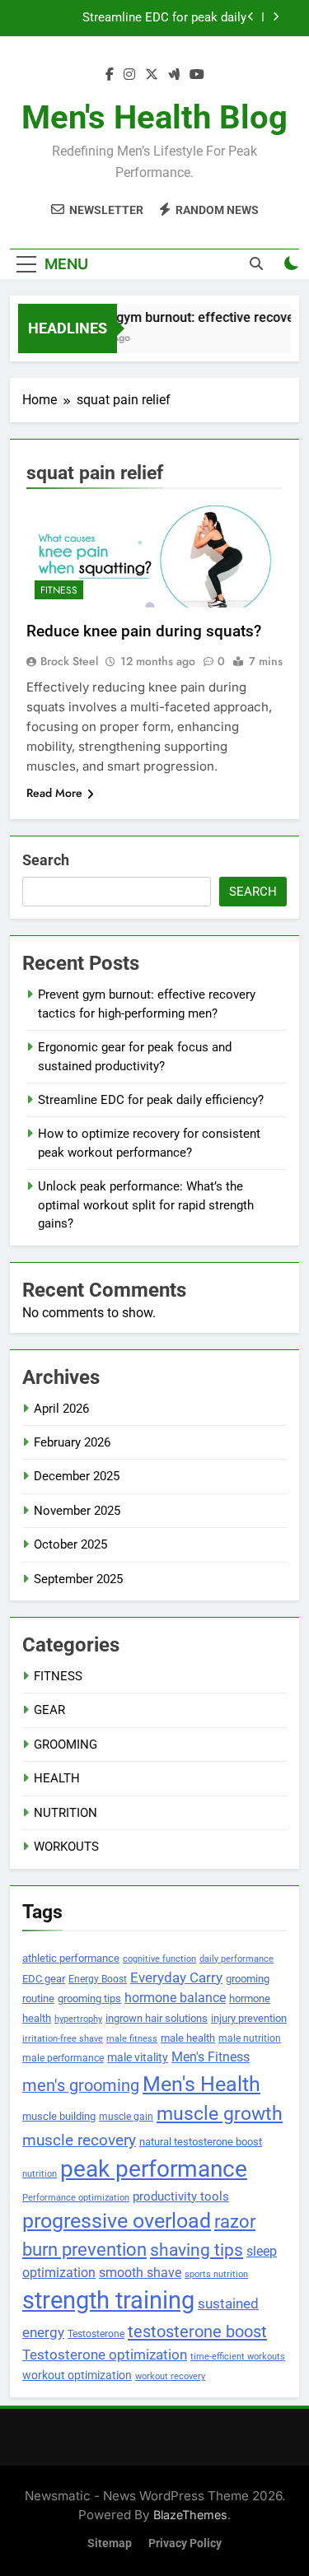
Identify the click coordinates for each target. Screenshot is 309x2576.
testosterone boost (197, 2331)
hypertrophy (78, 2019)
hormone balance (175, 1998)
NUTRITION (66, 1813)
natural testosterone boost (201, 2142)
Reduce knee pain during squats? (144, 631)
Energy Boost (98, 1979)
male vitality (138, 2057)
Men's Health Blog (154, 117)
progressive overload (117, 2221)
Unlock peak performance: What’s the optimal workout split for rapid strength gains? (146, 1205)
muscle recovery (79, 2140)
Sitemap (110, 2543)
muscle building (59, 2116)
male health (188, 2038)
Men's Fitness (211, 2057)
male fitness (132, 2039)
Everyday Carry (176, 1977)
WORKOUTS (66, 1847)
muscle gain (126, 2116)
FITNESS (59, 590)
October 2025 (70, 1544)
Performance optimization (76, 2198)
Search (46, 860)
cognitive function (159, 1959)
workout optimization (77, 2375)
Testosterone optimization (105, 2355)
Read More (54, 793)
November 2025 (77, 1511)
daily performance (236, 1959)
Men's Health (201, 2084)
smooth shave (140, 2273)
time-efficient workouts (238, 2357)
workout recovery (170, 2376)
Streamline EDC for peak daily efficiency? (164, 18)
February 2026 (72, 1442)
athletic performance (71, 1958)
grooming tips (89, 1998)
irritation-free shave (63, 2038)
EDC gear (44, 1979)
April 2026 (61, 1409)
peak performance (154, 2169)
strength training (108, 2300)
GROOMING (66, 1745)
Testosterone (96, 2334)
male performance (63, 2058)
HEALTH (57, 1778)
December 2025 (77, 1476)
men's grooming (81, 2086)
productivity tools (181, 2197)
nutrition (40, 2174)
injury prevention (249, 2018)
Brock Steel (69, 661)
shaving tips (197, 2250)
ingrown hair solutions (157, 2018)
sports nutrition (216, 2274)
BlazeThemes (190, 2515)
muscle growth (220, 2113)
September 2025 (78, 1579)
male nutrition (250, 2038)
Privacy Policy (185, 2543)
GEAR (49, 1710)
